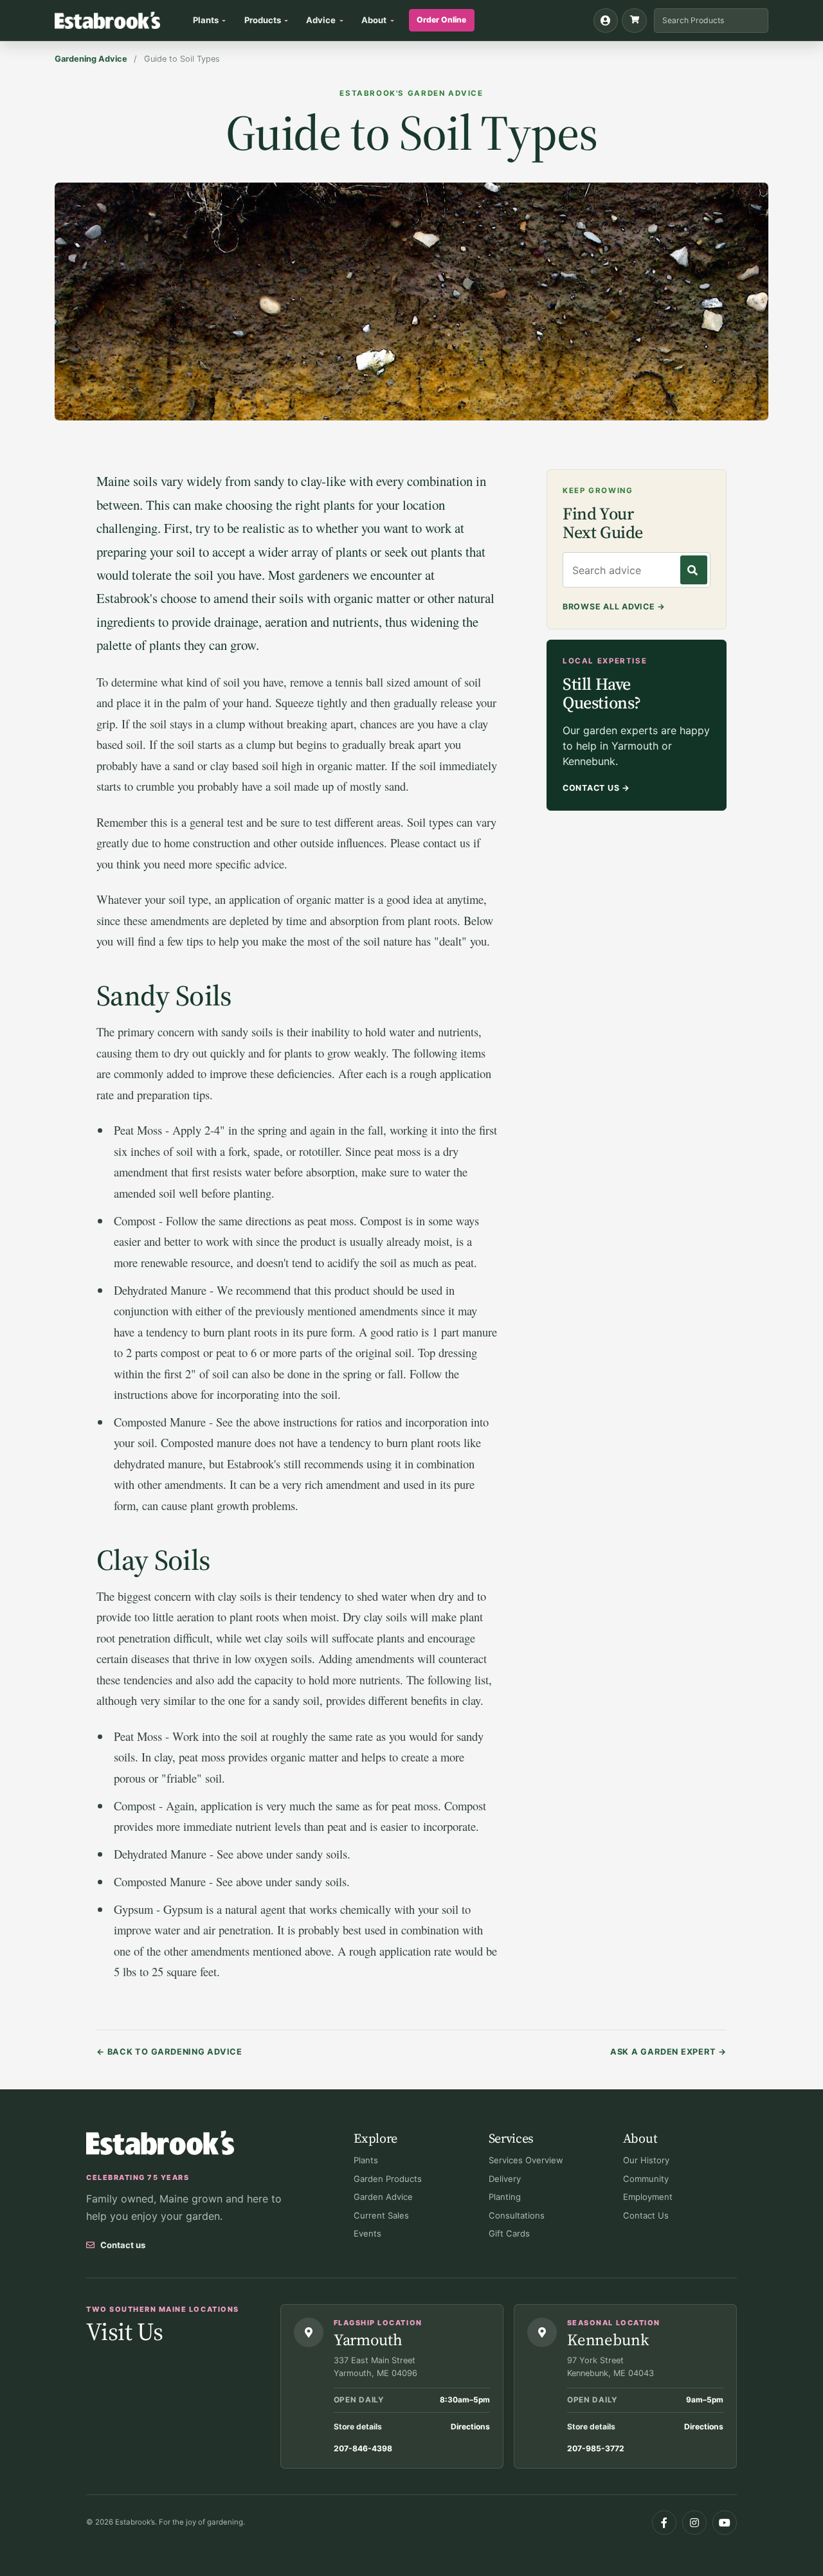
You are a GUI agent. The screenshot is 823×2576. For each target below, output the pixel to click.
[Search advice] (694, 571)
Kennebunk (608, 2339)
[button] (634, 21)
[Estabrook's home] (160, 2143)
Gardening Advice (91, 59)
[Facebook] (664, 2523)
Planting (505, 2197)
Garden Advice (383, 2197)
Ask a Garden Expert (668, 2052)
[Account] (606, 21)
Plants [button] (206, 20)
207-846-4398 (363, 2448)
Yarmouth (368, 2339)
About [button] (374, 20)
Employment (648, 2197)
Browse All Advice (614, 607)
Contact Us (596, 788)
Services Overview (526, 2160)
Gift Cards (509, 2233)
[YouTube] (725, 2523)
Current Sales (381, 2215)
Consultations (517, 2215)
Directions (470, 2427)
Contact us (123, 2245)
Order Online (441, 20)
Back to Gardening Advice (169, 2052)
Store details (358, 2427)
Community (646, 2179)
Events (367, 2233)
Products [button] (263, 20)
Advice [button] (321, 20)
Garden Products (388, 2179)
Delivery (505, 2179)
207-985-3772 (596, 2448)
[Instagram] (694, 2523)
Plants (366, 2160)
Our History (646, 2160)
